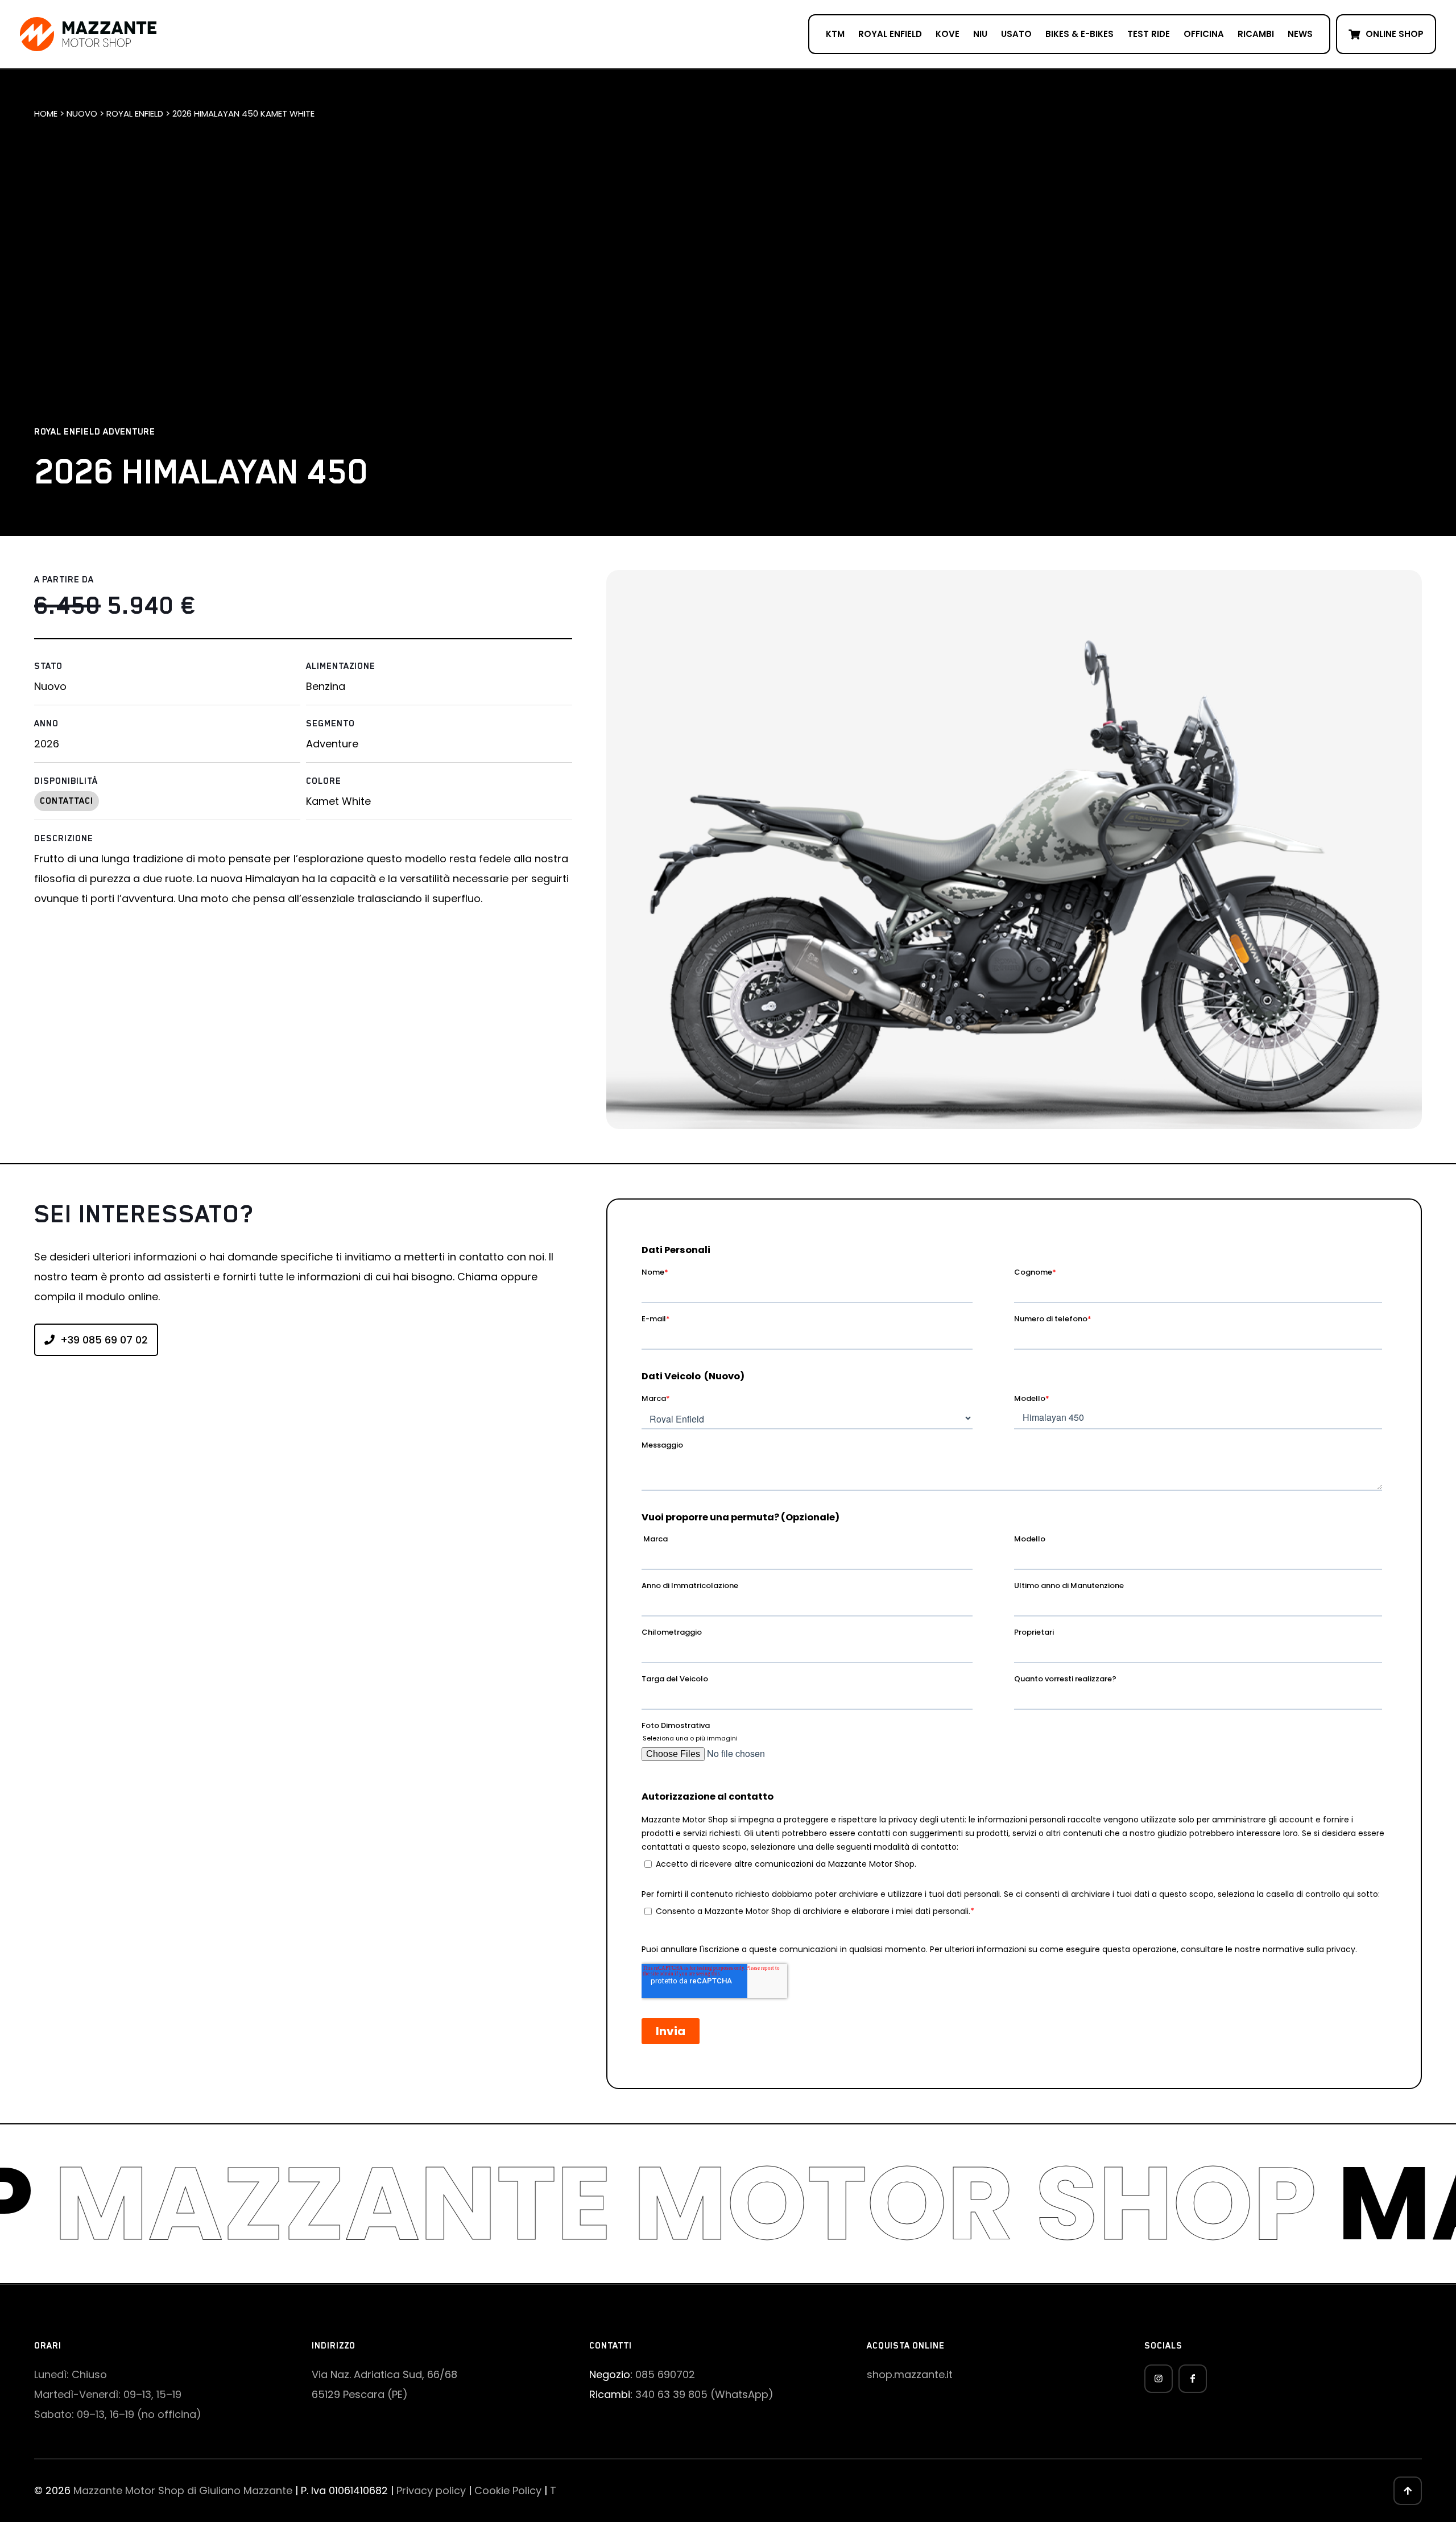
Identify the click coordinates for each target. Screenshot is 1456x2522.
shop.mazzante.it (910, 2374)
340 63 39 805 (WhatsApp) (704, 2394)
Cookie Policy (508, 2490)
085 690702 (665, 2374)
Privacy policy (431, 2490)
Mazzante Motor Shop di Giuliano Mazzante (183, 2490)
